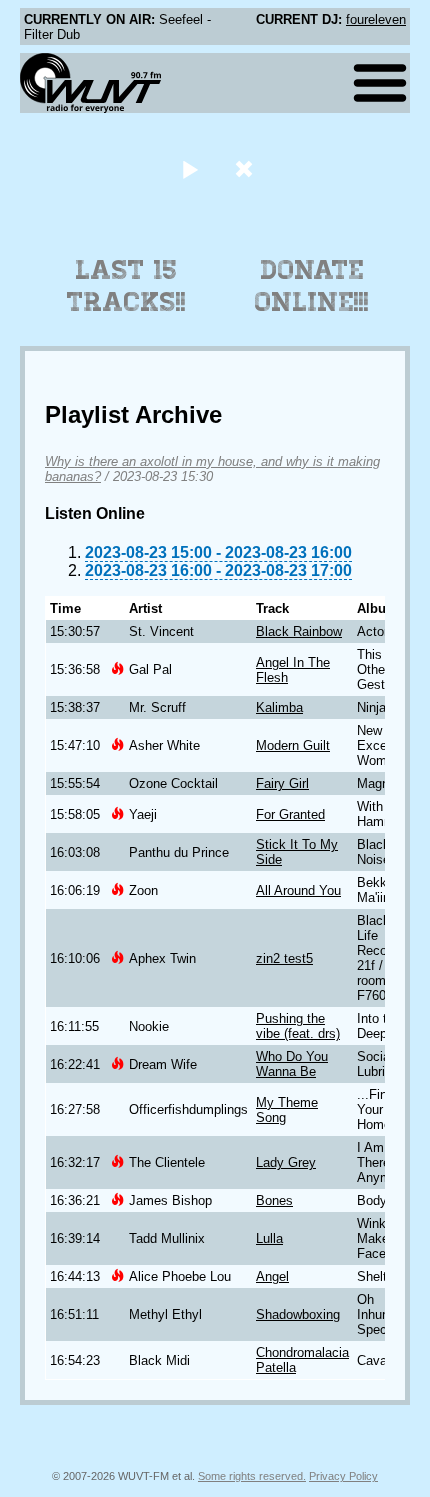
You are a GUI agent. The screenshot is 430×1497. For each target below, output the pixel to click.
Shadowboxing (298, 1314)
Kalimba (279, 707)
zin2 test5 (284, 958)
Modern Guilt (293, 745)
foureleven (376, 19)
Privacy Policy (343, 1476)
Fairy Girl (282, 783)
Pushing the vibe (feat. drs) (298, 1026)
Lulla (269, 1238)
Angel (272, 1276)
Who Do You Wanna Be (292, 1064)
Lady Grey (286, 1162)
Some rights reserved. (252, 1476)
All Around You (298, 890)
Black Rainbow (299, 631)
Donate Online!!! (312, 286)
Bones (274, 1200)
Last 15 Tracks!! (126, 286)
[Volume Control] (246, 168)
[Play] (189, 168)
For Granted (290, 814)
